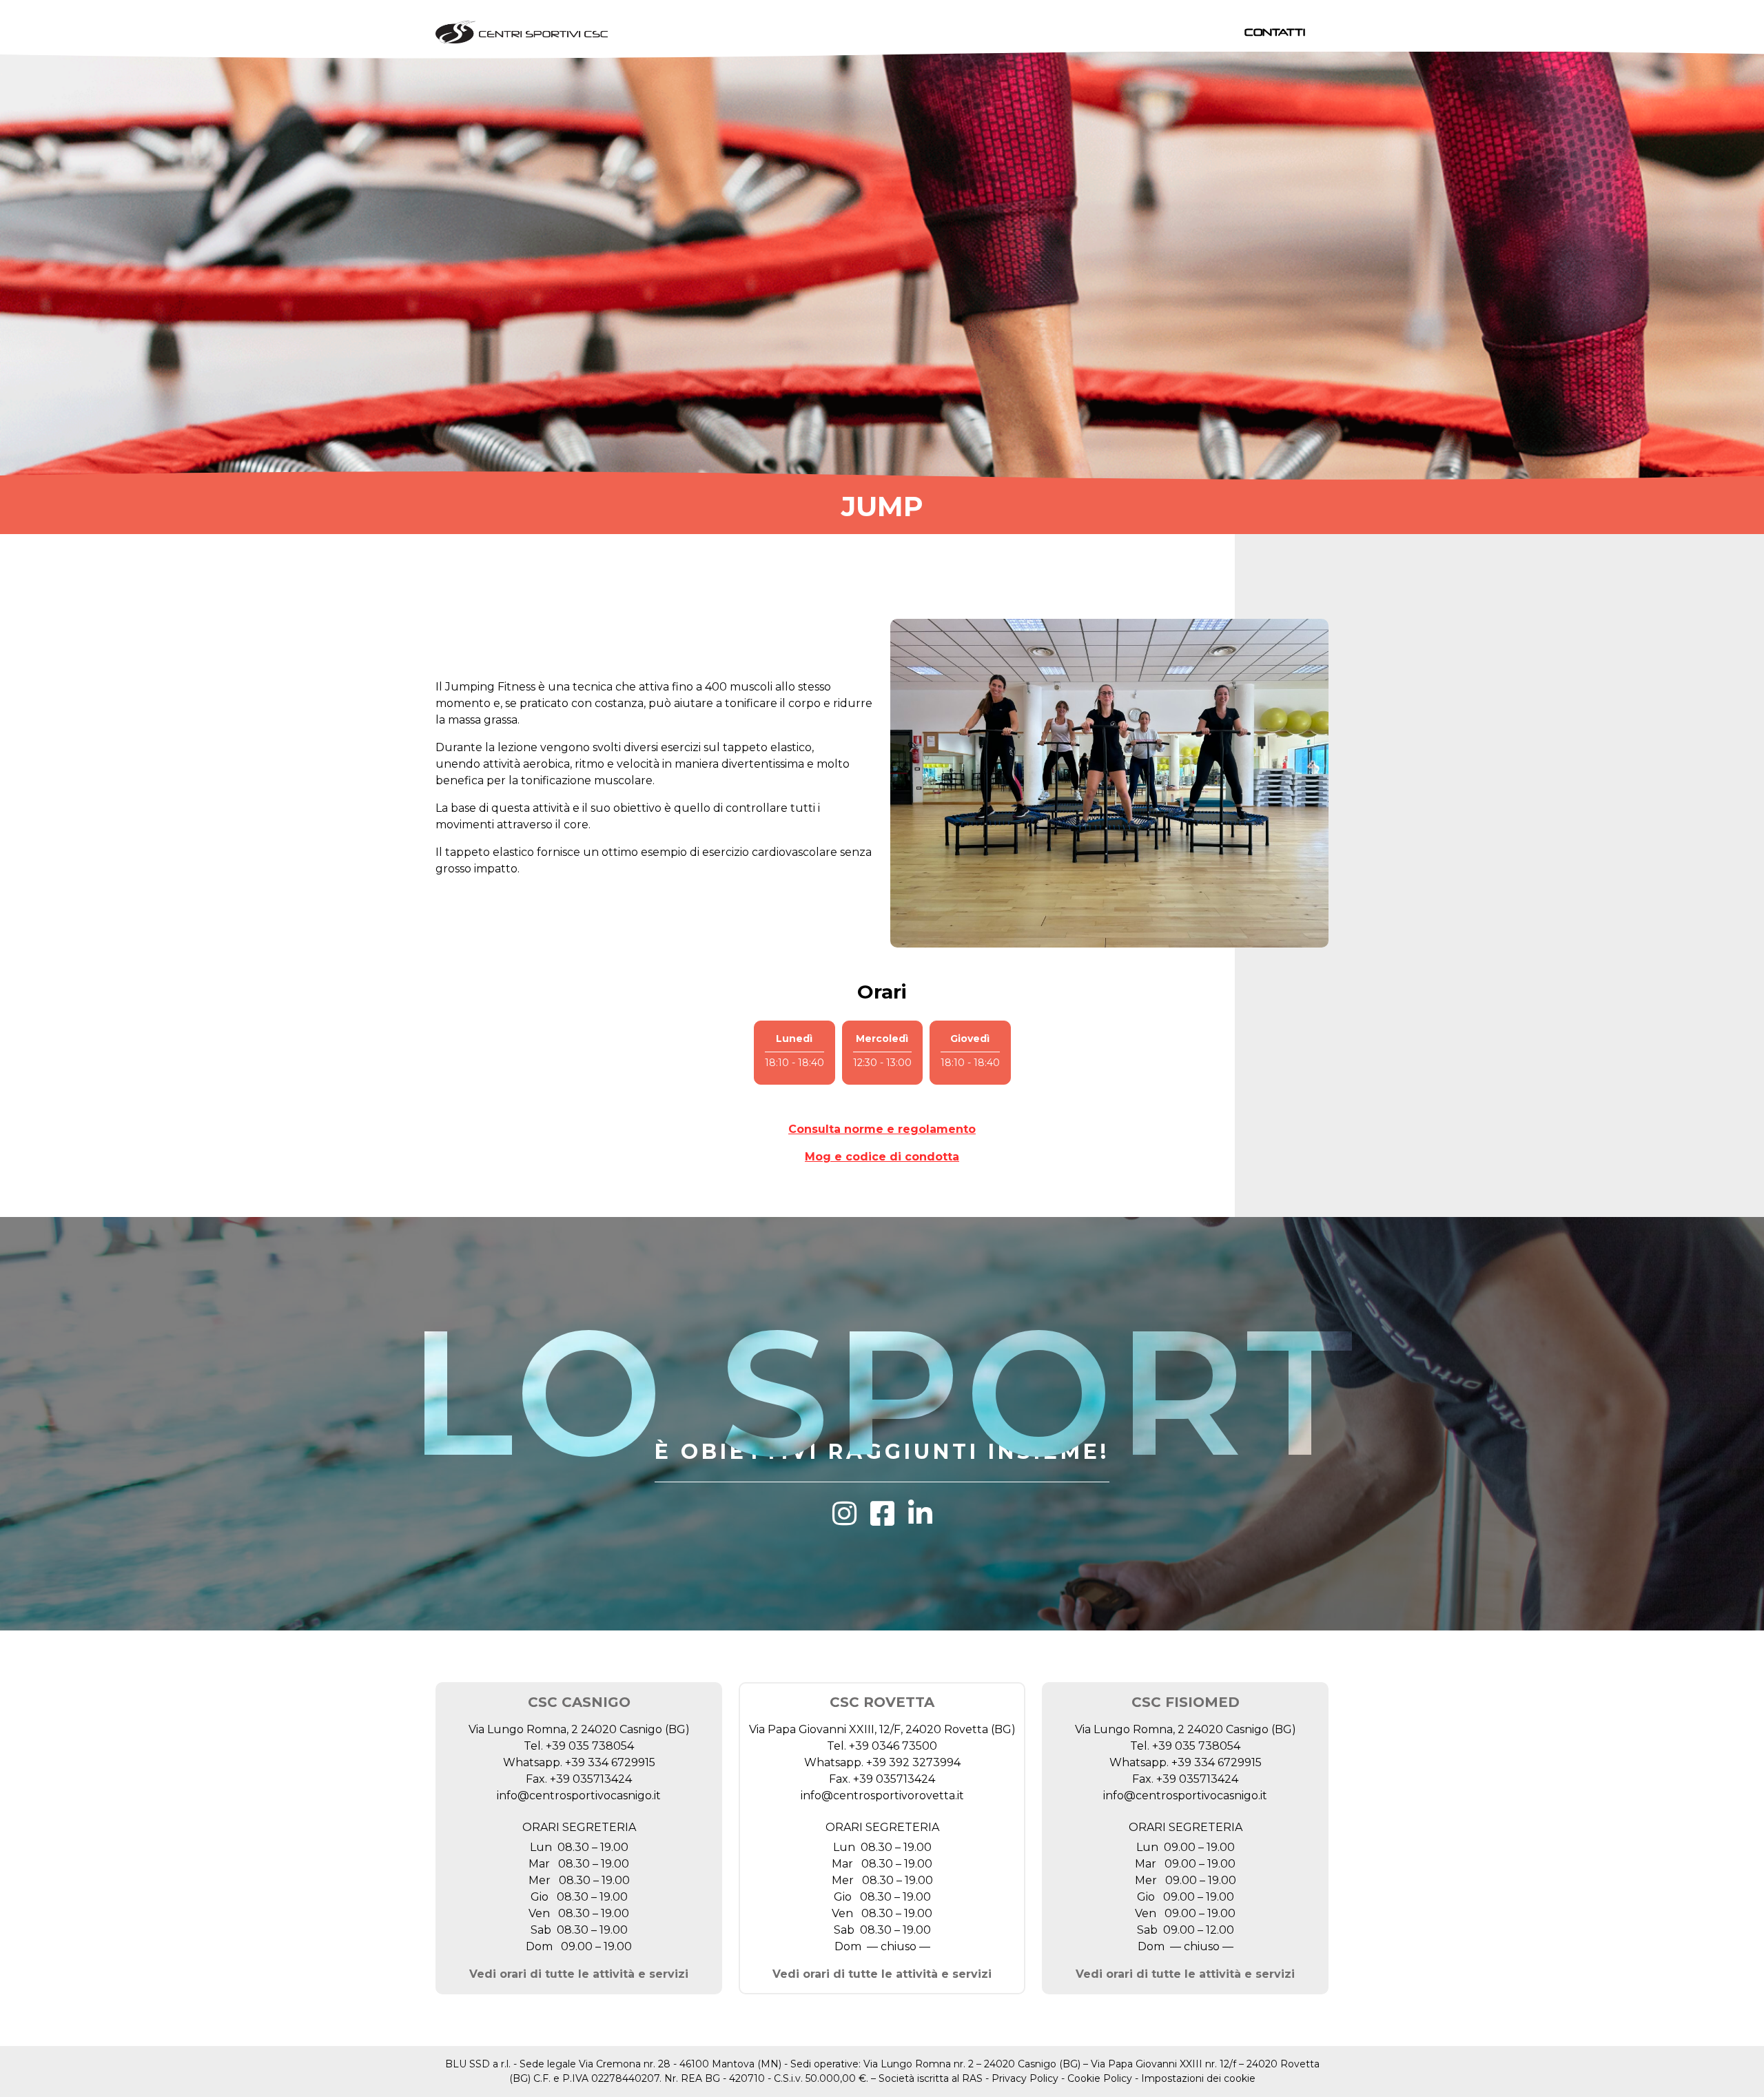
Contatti (1275, 32)
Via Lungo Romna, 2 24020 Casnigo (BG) (579, 1729)
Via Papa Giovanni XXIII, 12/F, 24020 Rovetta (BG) (882, 1729)
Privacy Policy (1025, 2078)
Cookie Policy (1100, 2078)
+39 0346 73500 (893, 1746)
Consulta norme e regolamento (882, 1129)
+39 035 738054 (590, 1746)
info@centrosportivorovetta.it (882, 1796)
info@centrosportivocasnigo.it (579, 1796)
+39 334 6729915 (610, 1762)
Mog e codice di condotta (882, 1157)
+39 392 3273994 (913, 1762)
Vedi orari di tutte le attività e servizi (579, 1974)
